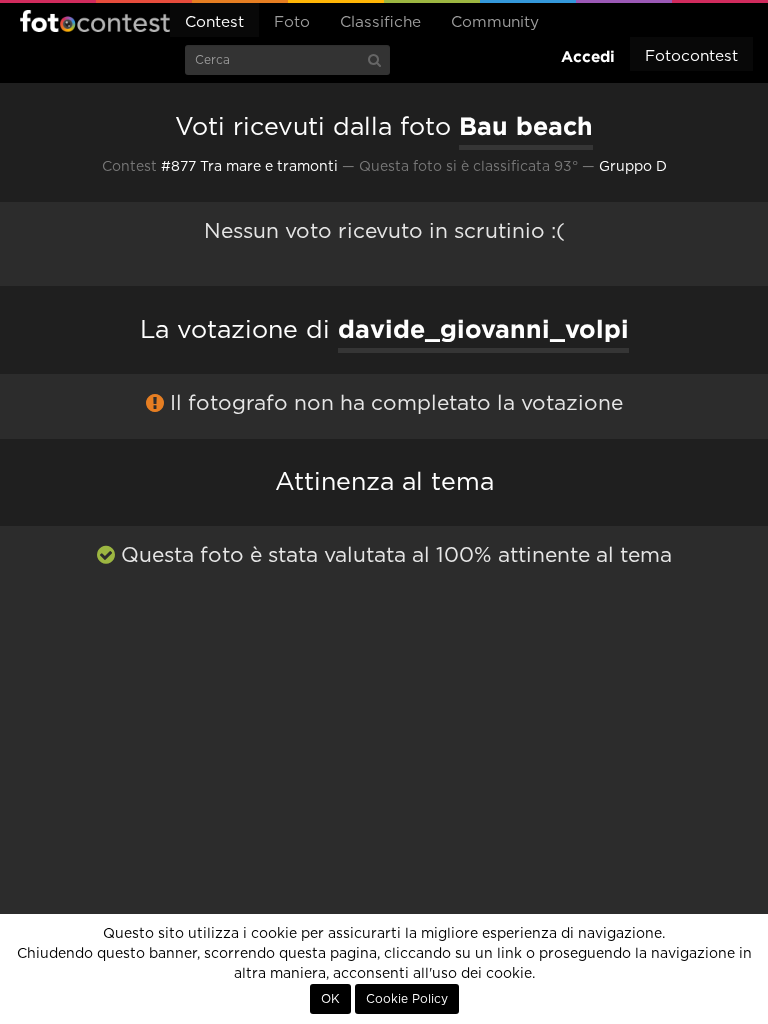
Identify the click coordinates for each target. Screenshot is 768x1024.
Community (495, 22)
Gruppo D (633, 167)
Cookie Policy (407, 999)
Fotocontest (95, 21)
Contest (214, 22)
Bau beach (526, 126)
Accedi (588, 56)
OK (330, 999)
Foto (292, 22)
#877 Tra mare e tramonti (249, 167)
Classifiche (380, 22)
